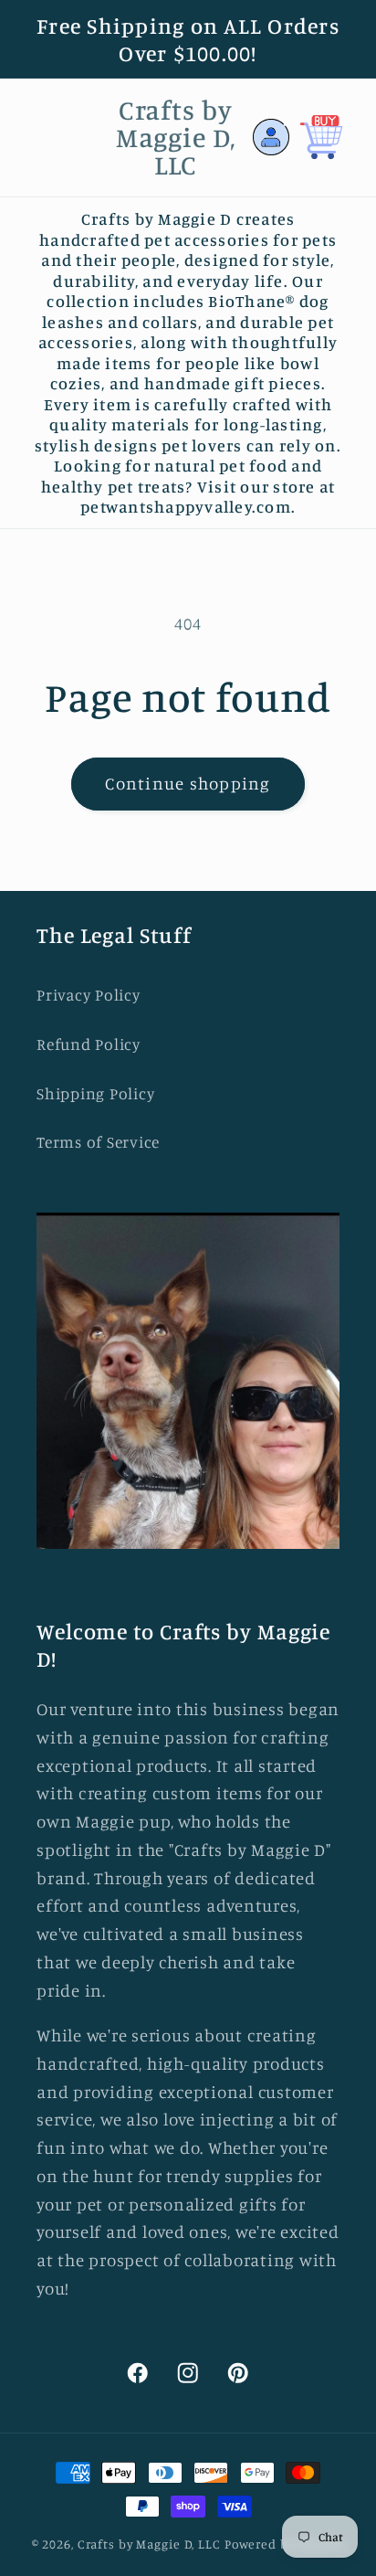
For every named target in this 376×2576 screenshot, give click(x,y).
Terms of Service (98, 1142)
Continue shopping (188, 783)
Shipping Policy (95, 1093)
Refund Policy (89, 1044)
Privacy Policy (89, 995)
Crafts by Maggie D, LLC (149, 2544)
